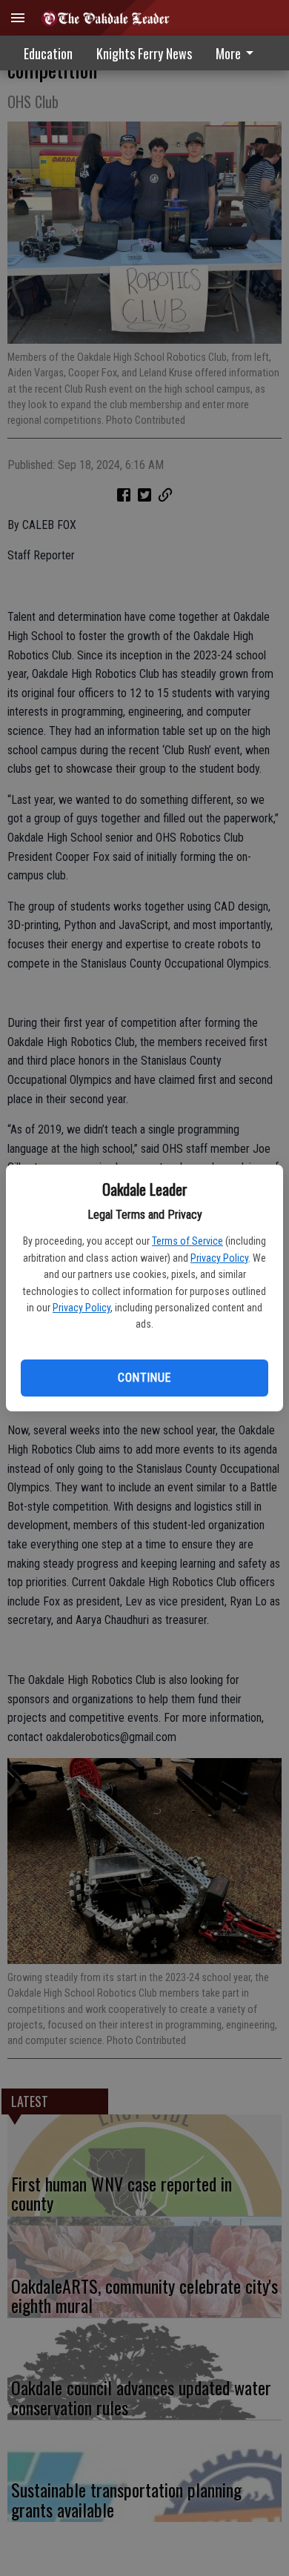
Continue (144, 1378)
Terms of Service (187, 1241)
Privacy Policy (219, 1258)
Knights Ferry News (144, 53)
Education (48, 53)
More (228, 53)
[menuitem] (239, 53)
